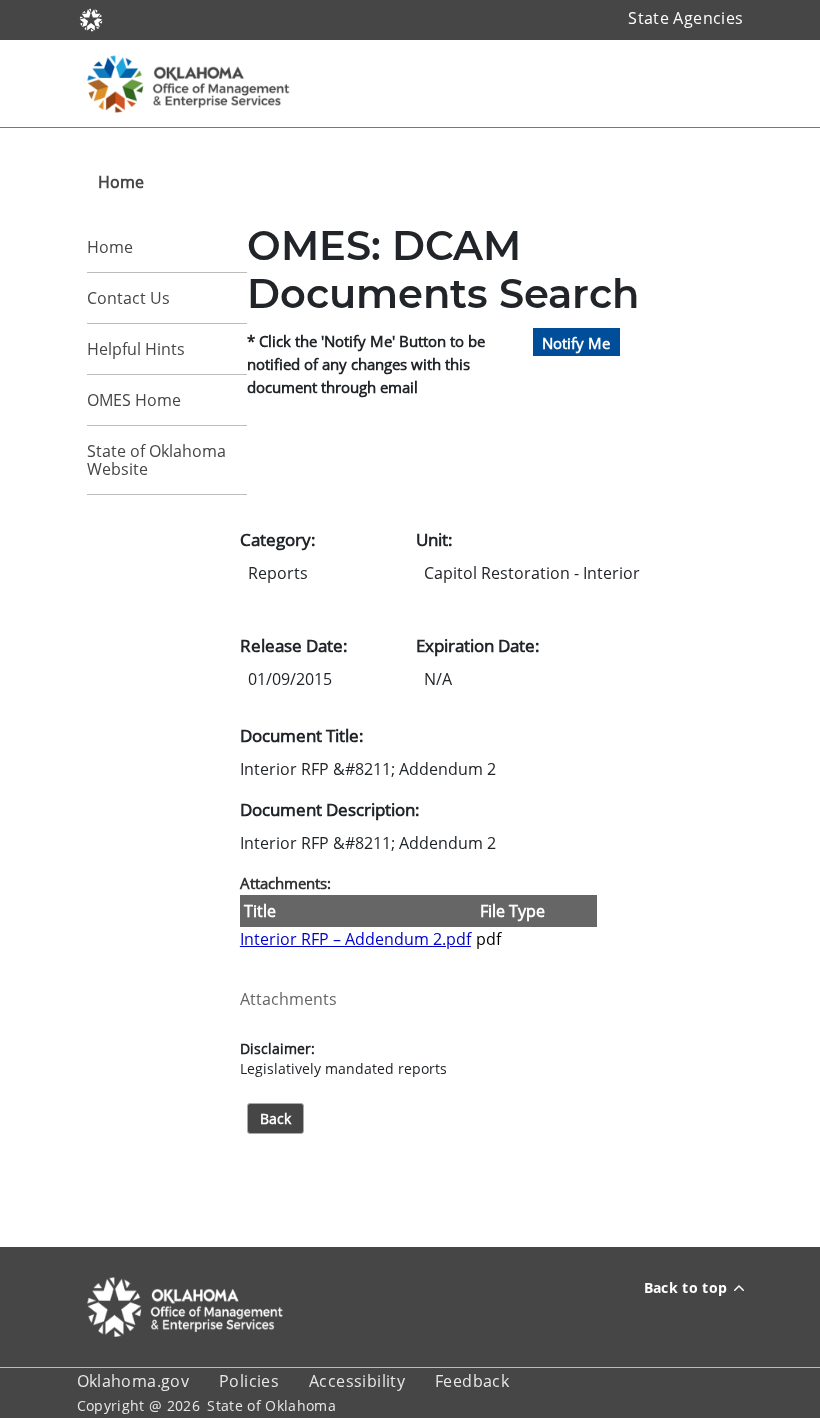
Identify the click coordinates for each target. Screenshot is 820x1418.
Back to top (686, 1287)
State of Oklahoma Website (156, 460)
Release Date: (294, 645)
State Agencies (685, 18)
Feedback (472, 1381)
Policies (249, 1381)
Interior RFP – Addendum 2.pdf (355, 939)
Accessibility (357, 1381)
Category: (278, 539)
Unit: (434, 539)
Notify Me (576, 342)
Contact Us (128, 298)
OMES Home (134, 400)
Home (110, 247)
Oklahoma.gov (133, 1381)
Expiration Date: (478, 645)
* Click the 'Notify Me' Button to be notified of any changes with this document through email (366, 364)
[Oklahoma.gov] (91, 18)
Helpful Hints (136, 349)
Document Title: (302, 735)
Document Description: (330, 809)
